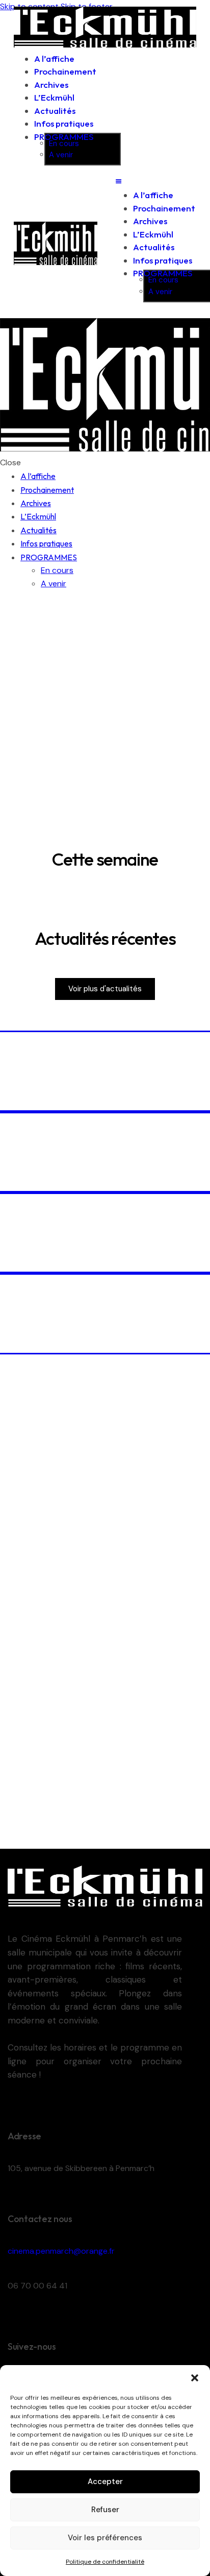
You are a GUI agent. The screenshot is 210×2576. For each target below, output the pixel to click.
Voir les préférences (105, 2538)
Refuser (105, 2510)
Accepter (105, 2482)
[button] (195, 2378)
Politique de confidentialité (105, 2562)
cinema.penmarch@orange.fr (61, 2251)
